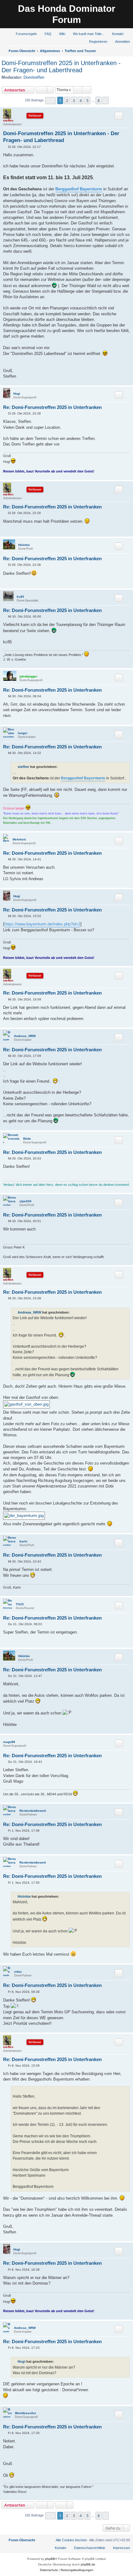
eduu (18, 1972)
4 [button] (81, 100)
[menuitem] (24, 34)
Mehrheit (19, 839)
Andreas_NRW (25, 1036)
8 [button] (99, 100)
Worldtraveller (26, 2413)
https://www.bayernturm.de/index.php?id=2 (42, 924)
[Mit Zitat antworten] (119, 116)
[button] (50, 101)
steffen (8, 120)
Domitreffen (34, 77)
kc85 (20, 597)
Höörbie (24, 545)
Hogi (17, 394)
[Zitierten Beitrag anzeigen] (61, 767)
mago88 (9, 1742)
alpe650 (26, 1201)
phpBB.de (88, 2564)
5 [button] (87, 100)
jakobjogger (28, 676)
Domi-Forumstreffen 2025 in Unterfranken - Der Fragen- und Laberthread (61, 67)
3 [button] (74, 100)
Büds (27, 1139)
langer (23, 733)
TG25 (20, 1604)
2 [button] (67, 100)
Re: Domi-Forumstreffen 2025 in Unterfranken (52, 407)
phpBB (50, 2559)
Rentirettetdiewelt (33, 1811)
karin (23, 1541)
